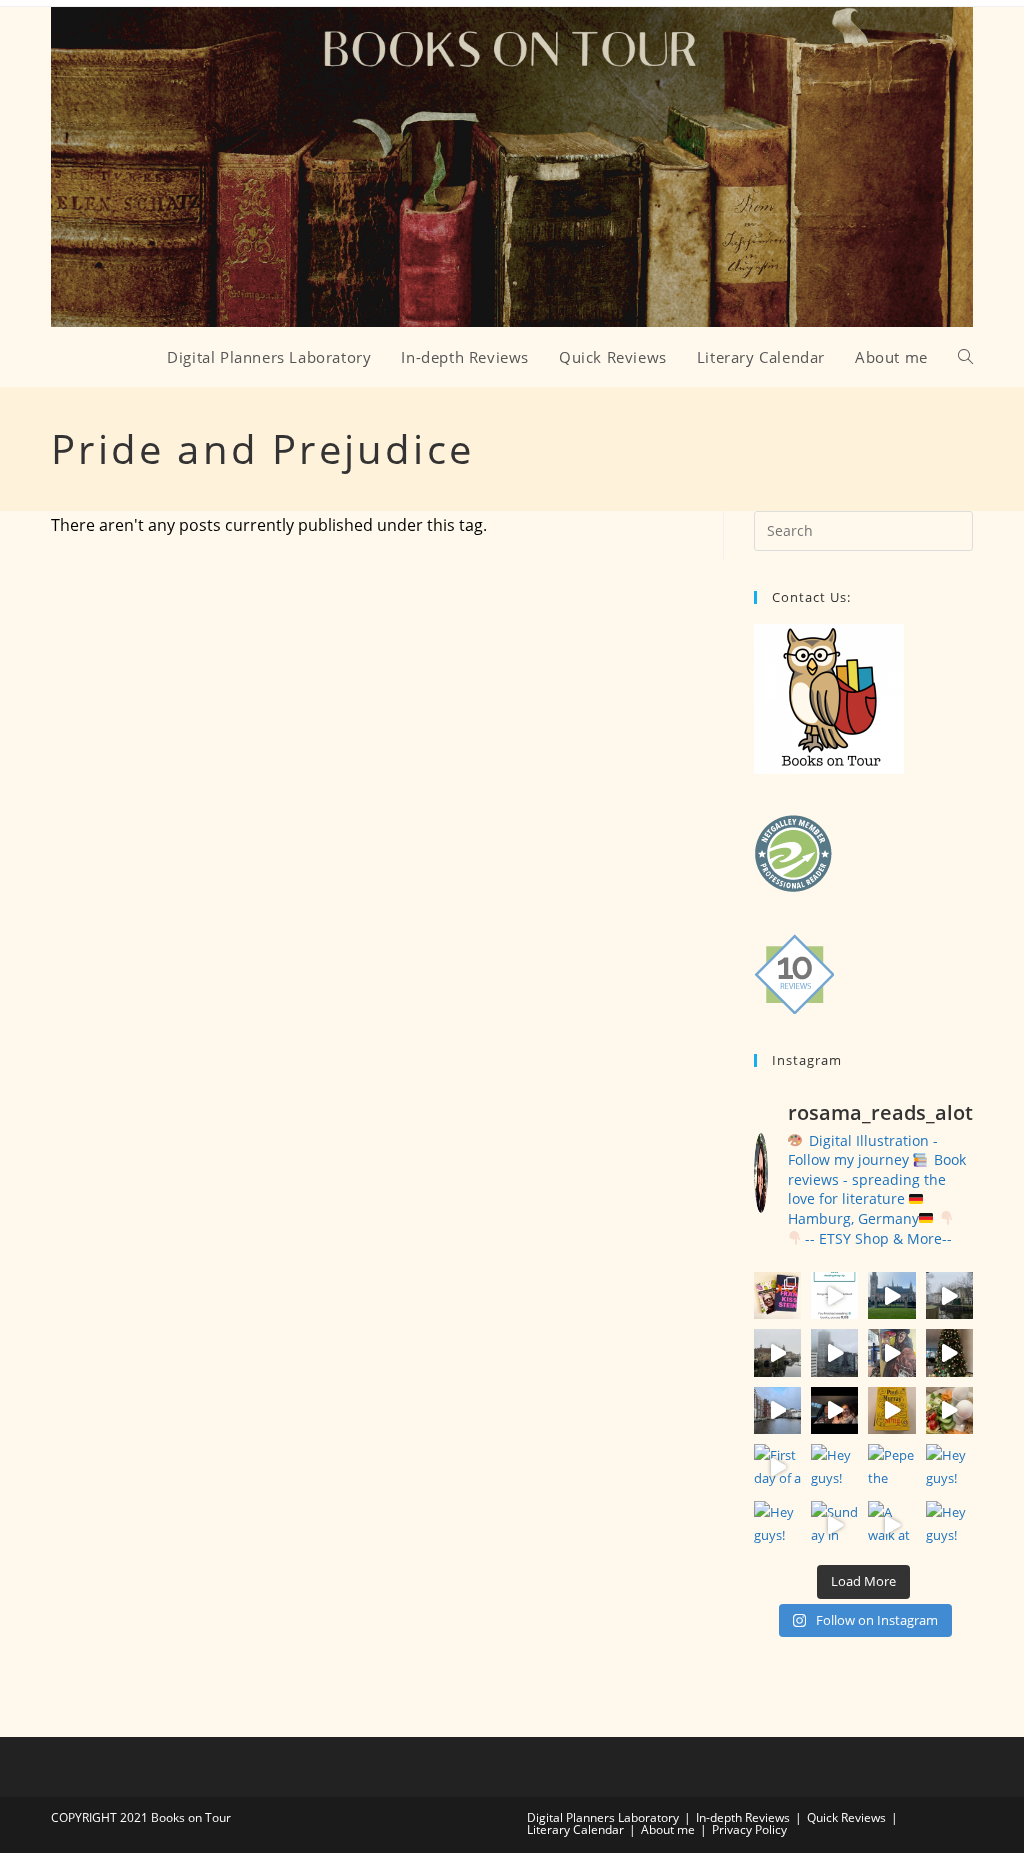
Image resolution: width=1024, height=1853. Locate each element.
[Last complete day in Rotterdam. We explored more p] (777, 1352)
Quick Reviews (846, 1817)
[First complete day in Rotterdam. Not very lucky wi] (891, 1352)
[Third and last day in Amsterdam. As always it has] (949, 1352)
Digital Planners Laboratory (603, 1817)
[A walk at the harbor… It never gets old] (891, 1524)
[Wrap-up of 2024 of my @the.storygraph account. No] (834, 1295)
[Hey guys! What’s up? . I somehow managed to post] (949, 1467)
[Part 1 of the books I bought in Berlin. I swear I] (891, 1410)
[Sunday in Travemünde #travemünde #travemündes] (834, 1524)
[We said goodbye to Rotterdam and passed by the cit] (949, 1295)
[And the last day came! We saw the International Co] (891, 1295)
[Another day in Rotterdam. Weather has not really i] (834, 1352)
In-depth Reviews (743, 1817)
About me (668, 1829)
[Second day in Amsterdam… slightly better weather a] (777, 1410)
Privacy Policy (749, 1829)
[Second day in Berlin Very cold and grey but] (949, 1410)
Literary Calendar (575, 1829)
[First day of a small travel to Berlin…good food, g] (777, 1467)
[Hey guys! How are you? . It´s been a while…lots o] (777, 1524)
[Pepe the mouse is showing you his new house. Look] (891, 1467)
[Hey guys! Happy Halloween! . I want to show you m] (834, 1467)
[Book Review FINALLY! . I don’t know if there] (777, 1295)
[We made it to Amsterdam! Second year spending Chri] (834, 1410)
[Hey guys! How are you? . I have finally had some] (949, 1524)
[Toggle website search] (965, 357)
